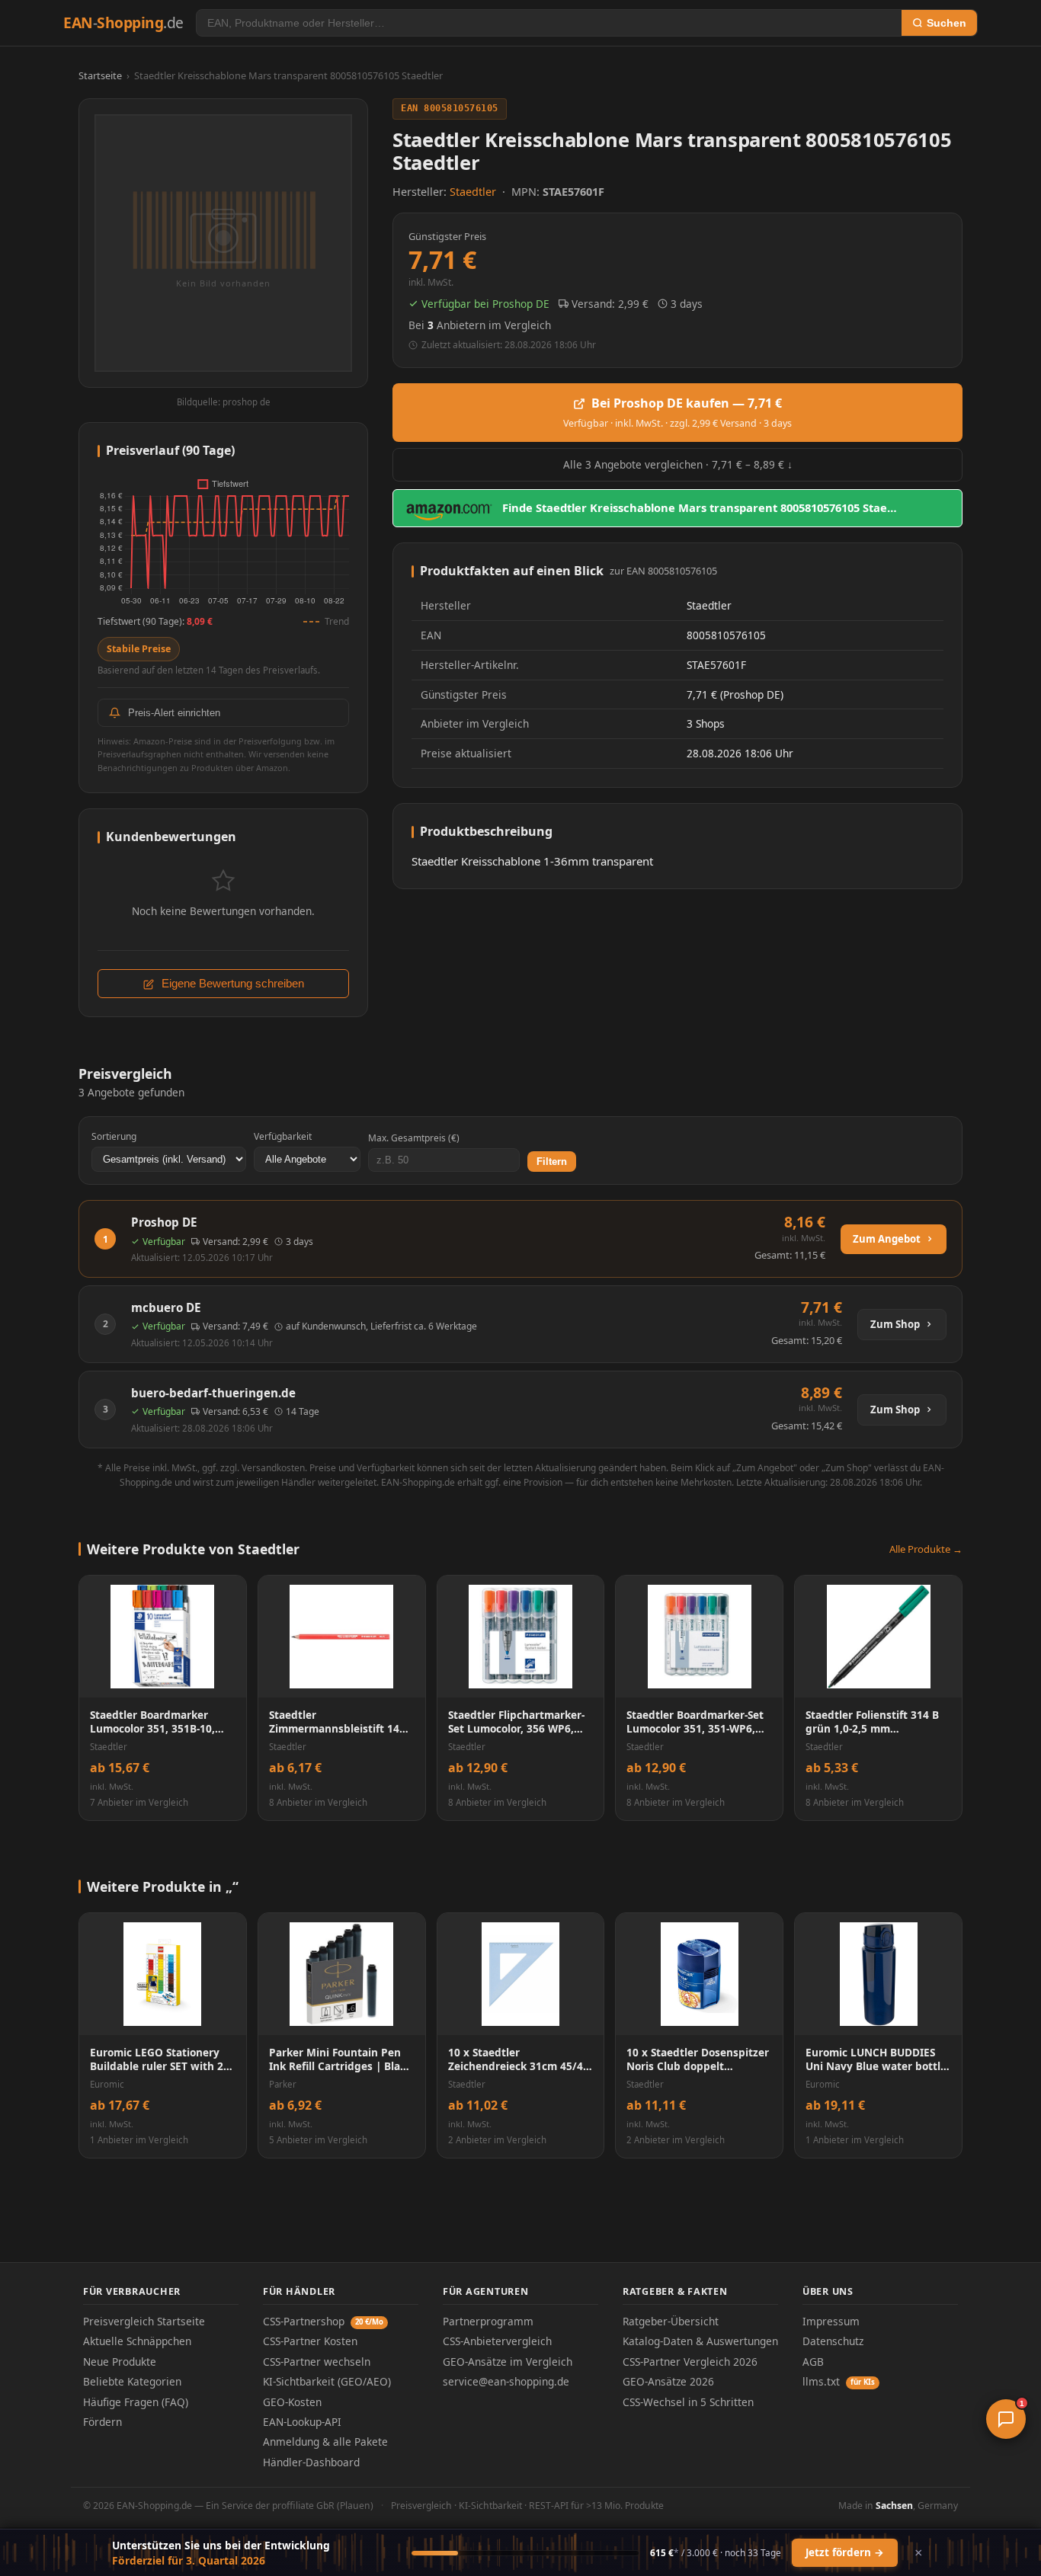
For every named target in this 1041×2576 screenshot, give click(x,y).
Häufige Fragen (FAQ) (136, 2402)
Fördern (102, 2422)
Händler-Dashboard (311, 2462)
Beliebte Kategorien (132, 2381)
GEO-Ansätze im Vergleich (508, 2362)
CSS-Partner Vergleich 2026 (690, 2362)
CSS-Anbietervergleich (497, 2341)
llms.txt (839, 2381)
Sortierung (114, 1136)
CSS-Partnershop (323, 2321)
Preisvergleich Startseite (144, 2321)
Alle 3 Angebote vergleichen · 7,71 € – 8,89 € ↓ (678, 464)
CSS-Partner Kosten (310, 2341)
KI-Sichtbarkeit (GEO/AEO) (327, 2381)
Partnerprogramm (488, 2321)
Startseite (100, 75)
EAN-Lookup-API (302, 2422)
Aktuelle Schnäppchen (137, 2341)
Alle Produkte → (926, 1549)
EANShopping (123, 22)
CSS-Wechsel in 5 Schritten (688, 2402)
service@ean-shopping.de (506, 2381)
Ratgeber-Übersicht (671, 2321)
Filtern (552, 1162)
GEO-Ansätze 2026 (668, 2381)
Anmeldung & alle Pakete (325, 2442)
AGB (813, 2362)
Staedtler (474, 192)
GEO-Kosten (292, 2402)
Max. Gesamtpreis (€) (414, 1138)
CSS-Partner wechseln (317, 2362)
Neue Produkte (120, 2362)
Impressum (831, 2321)
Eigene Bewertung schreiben (231, 984)
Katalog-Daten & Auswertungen (700, 2341)
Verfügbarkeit (283, 1136)
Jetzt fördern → (845, 2552)
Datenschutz (833, 2341)
